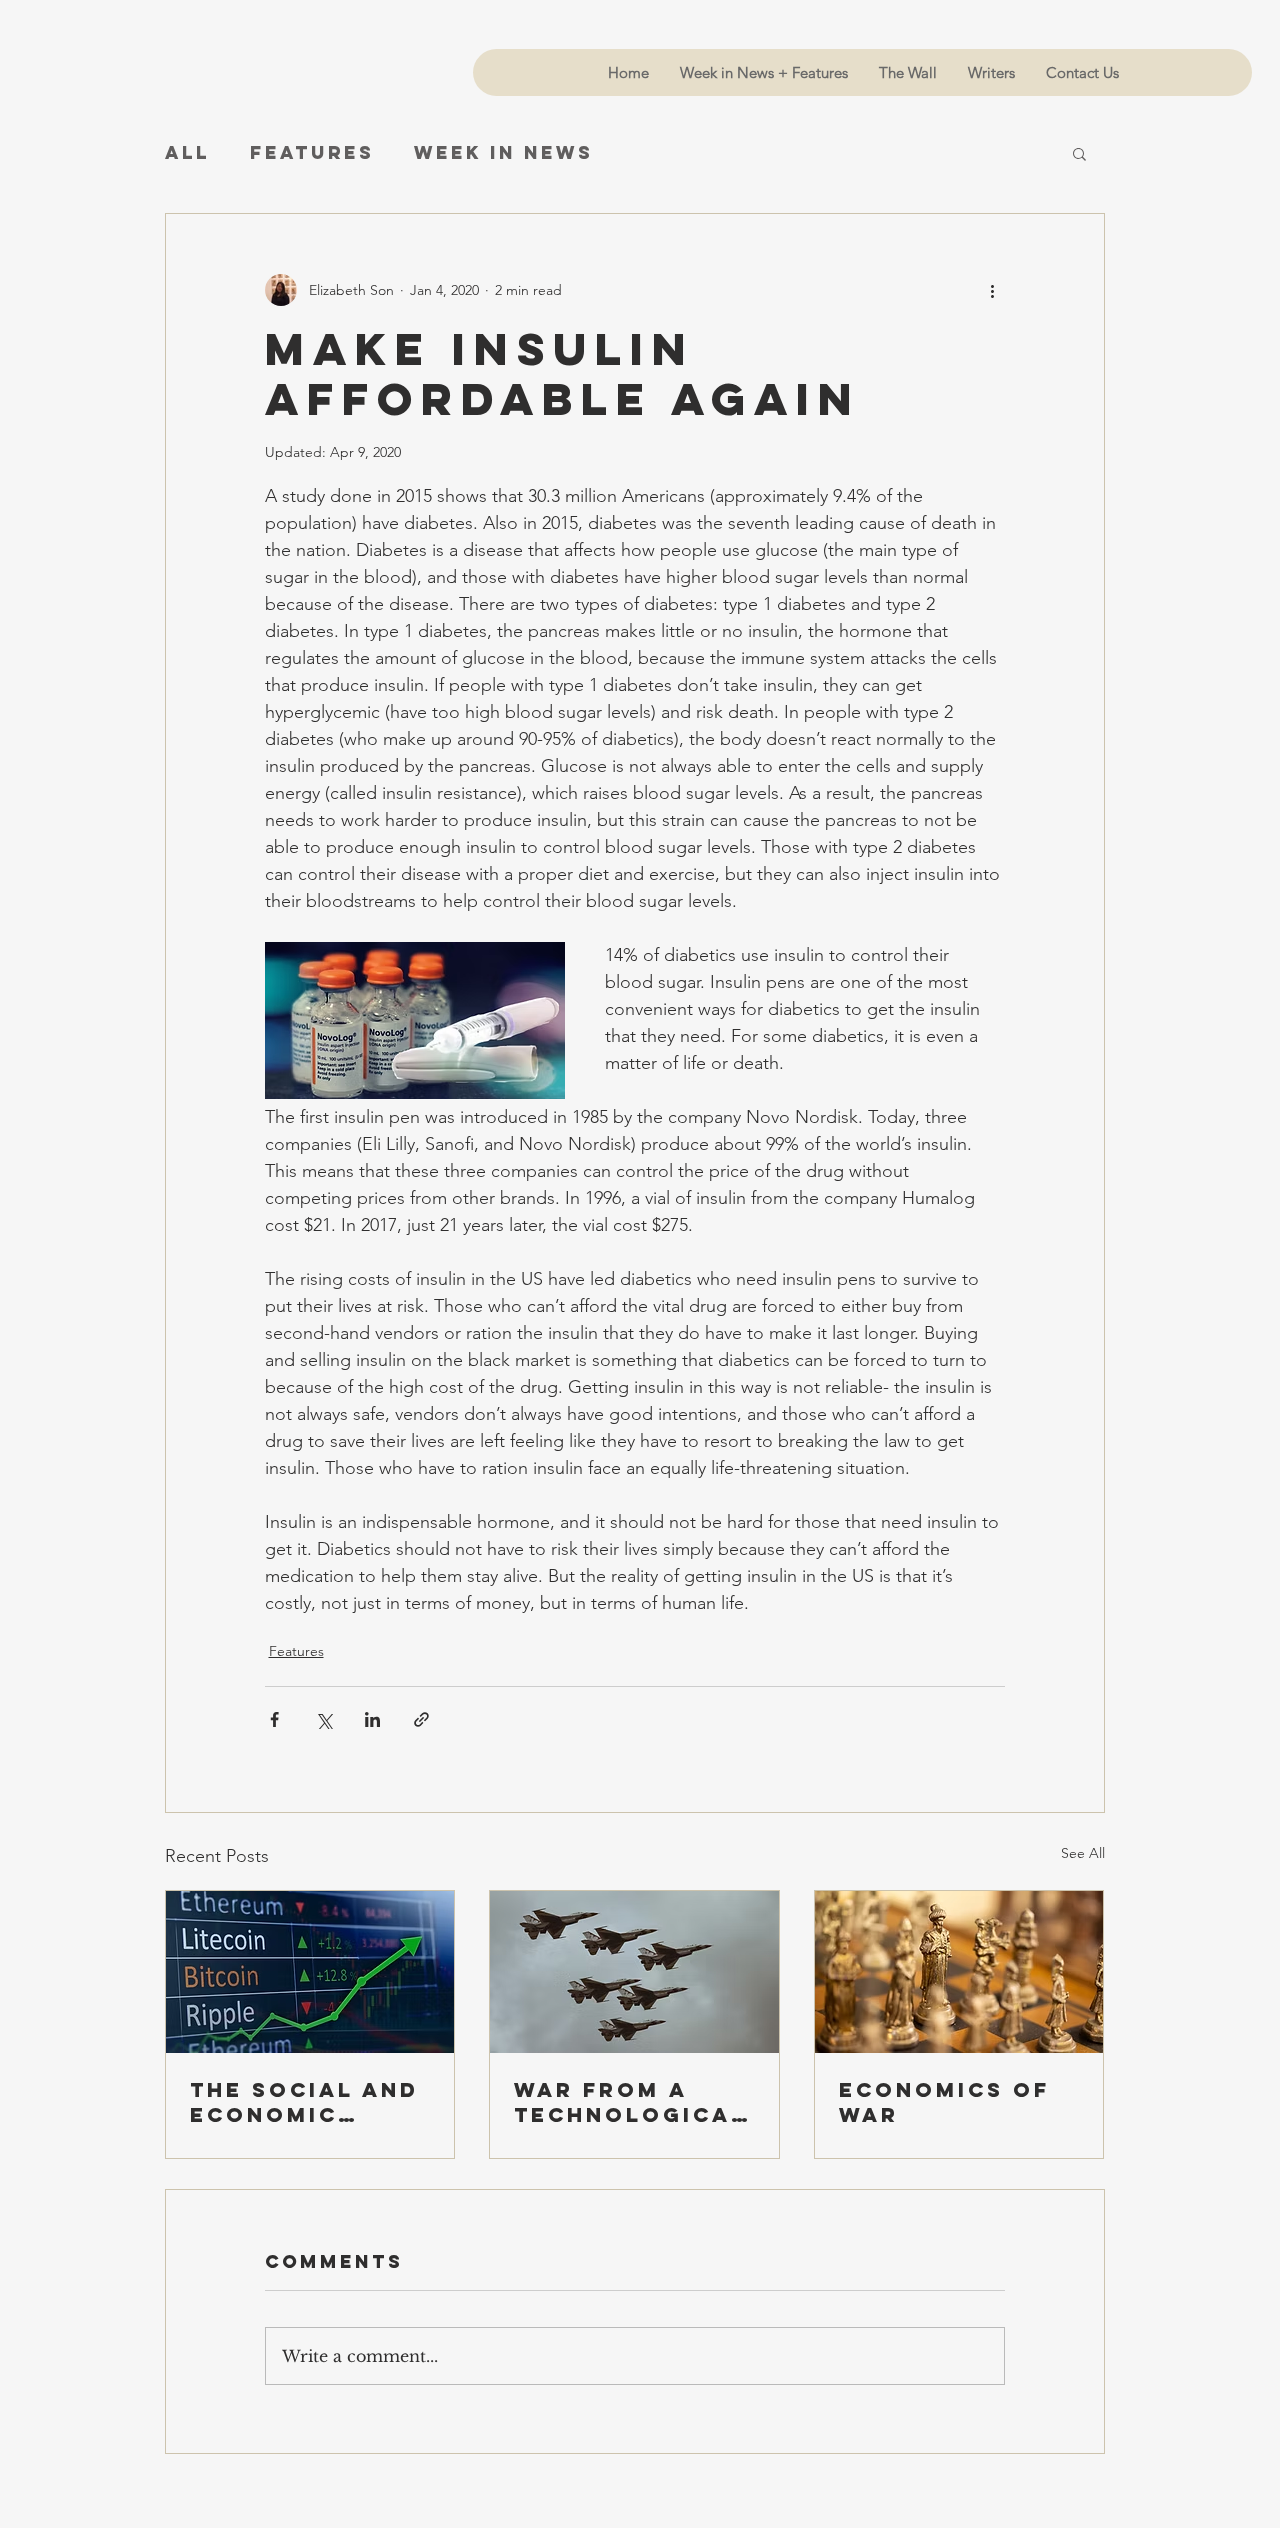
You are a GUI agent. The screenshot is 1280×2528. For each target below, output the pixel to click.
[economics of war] (959, 1972)
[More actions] (993, 290)
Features (312, 153)
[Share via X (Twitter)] (323, 1719)
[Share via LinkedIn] (372, 1719)
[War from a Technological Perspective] (634, 1972)
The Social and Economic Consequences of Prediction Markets (304, 2102)
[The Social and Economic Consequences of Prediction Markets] (310, 1972)
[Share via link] (421, 1719)
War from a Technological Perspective (630, 2102)
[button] (1079, 153)
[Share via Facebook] (274, 1719)
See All (1083, 1853)
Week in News (503, 153)
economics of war (944, 2102)
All (187, 153)
